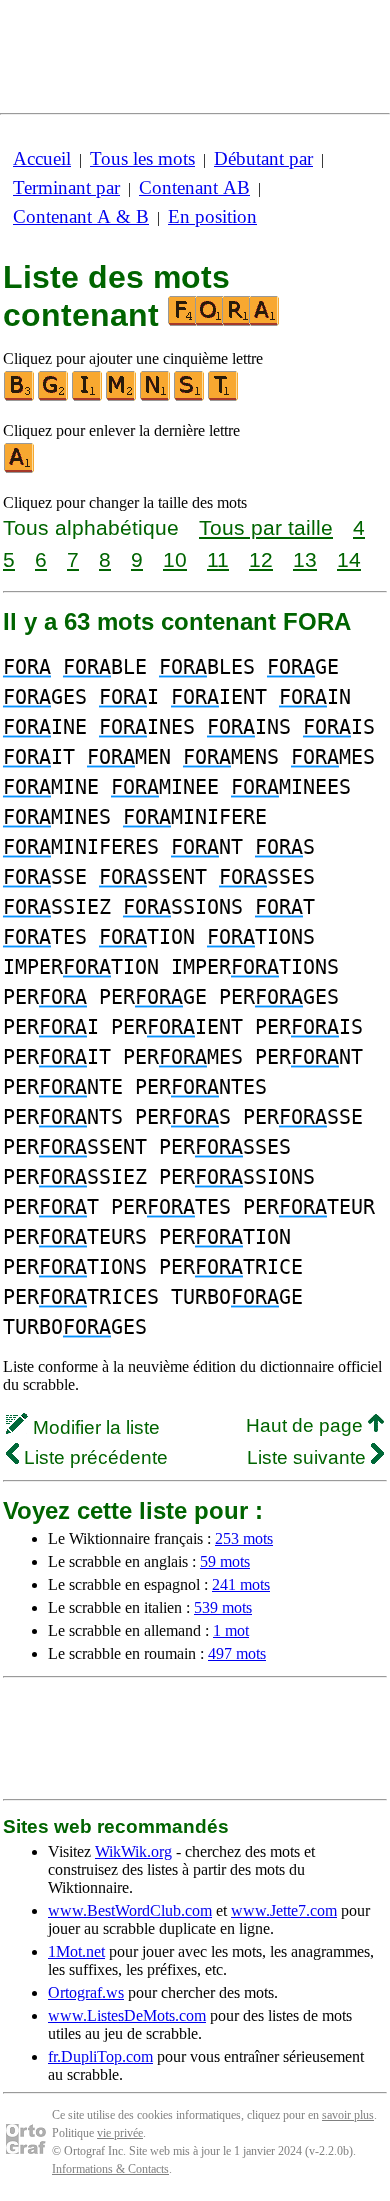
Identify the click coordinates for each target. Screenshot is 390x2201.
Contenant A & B (81, 216)
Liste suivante (309, 1457)
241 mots (241, 1584)
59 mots (225, 1561)
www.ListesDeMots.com (127, 2015)
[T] (224, 396)
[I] (88, 396)
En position (212, 216)
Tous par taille (266, 527)
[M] (122, 396)
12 (261, 559)
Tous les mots (142, 158)
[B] (20, 396)
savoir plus (348, 2115)
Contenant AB (194, 187)
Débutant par (263, 158)
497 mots (237, 1653)
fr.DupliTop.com (100, 2056)
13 (305, 559)
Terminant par (66, 187)
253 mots (244, 1538)
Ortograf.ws (86, 1992)
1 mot (231, 1630)
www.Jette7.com (284, 1910)
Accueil (42, 158)
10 (175, 559)
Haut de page (307, 1425)
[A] (20, 468)
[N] (156, 396)
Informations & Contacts (110, 2169)
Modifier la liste (94, 1427)
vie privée (120, 2133)
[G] (54, 396)
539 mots (223, 1607)
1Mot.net (76, 1951)
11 (218, 559)
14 (349, 559)
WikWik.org (133, 1851)
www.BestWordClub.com (130, 1910)
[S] (190, 396)
